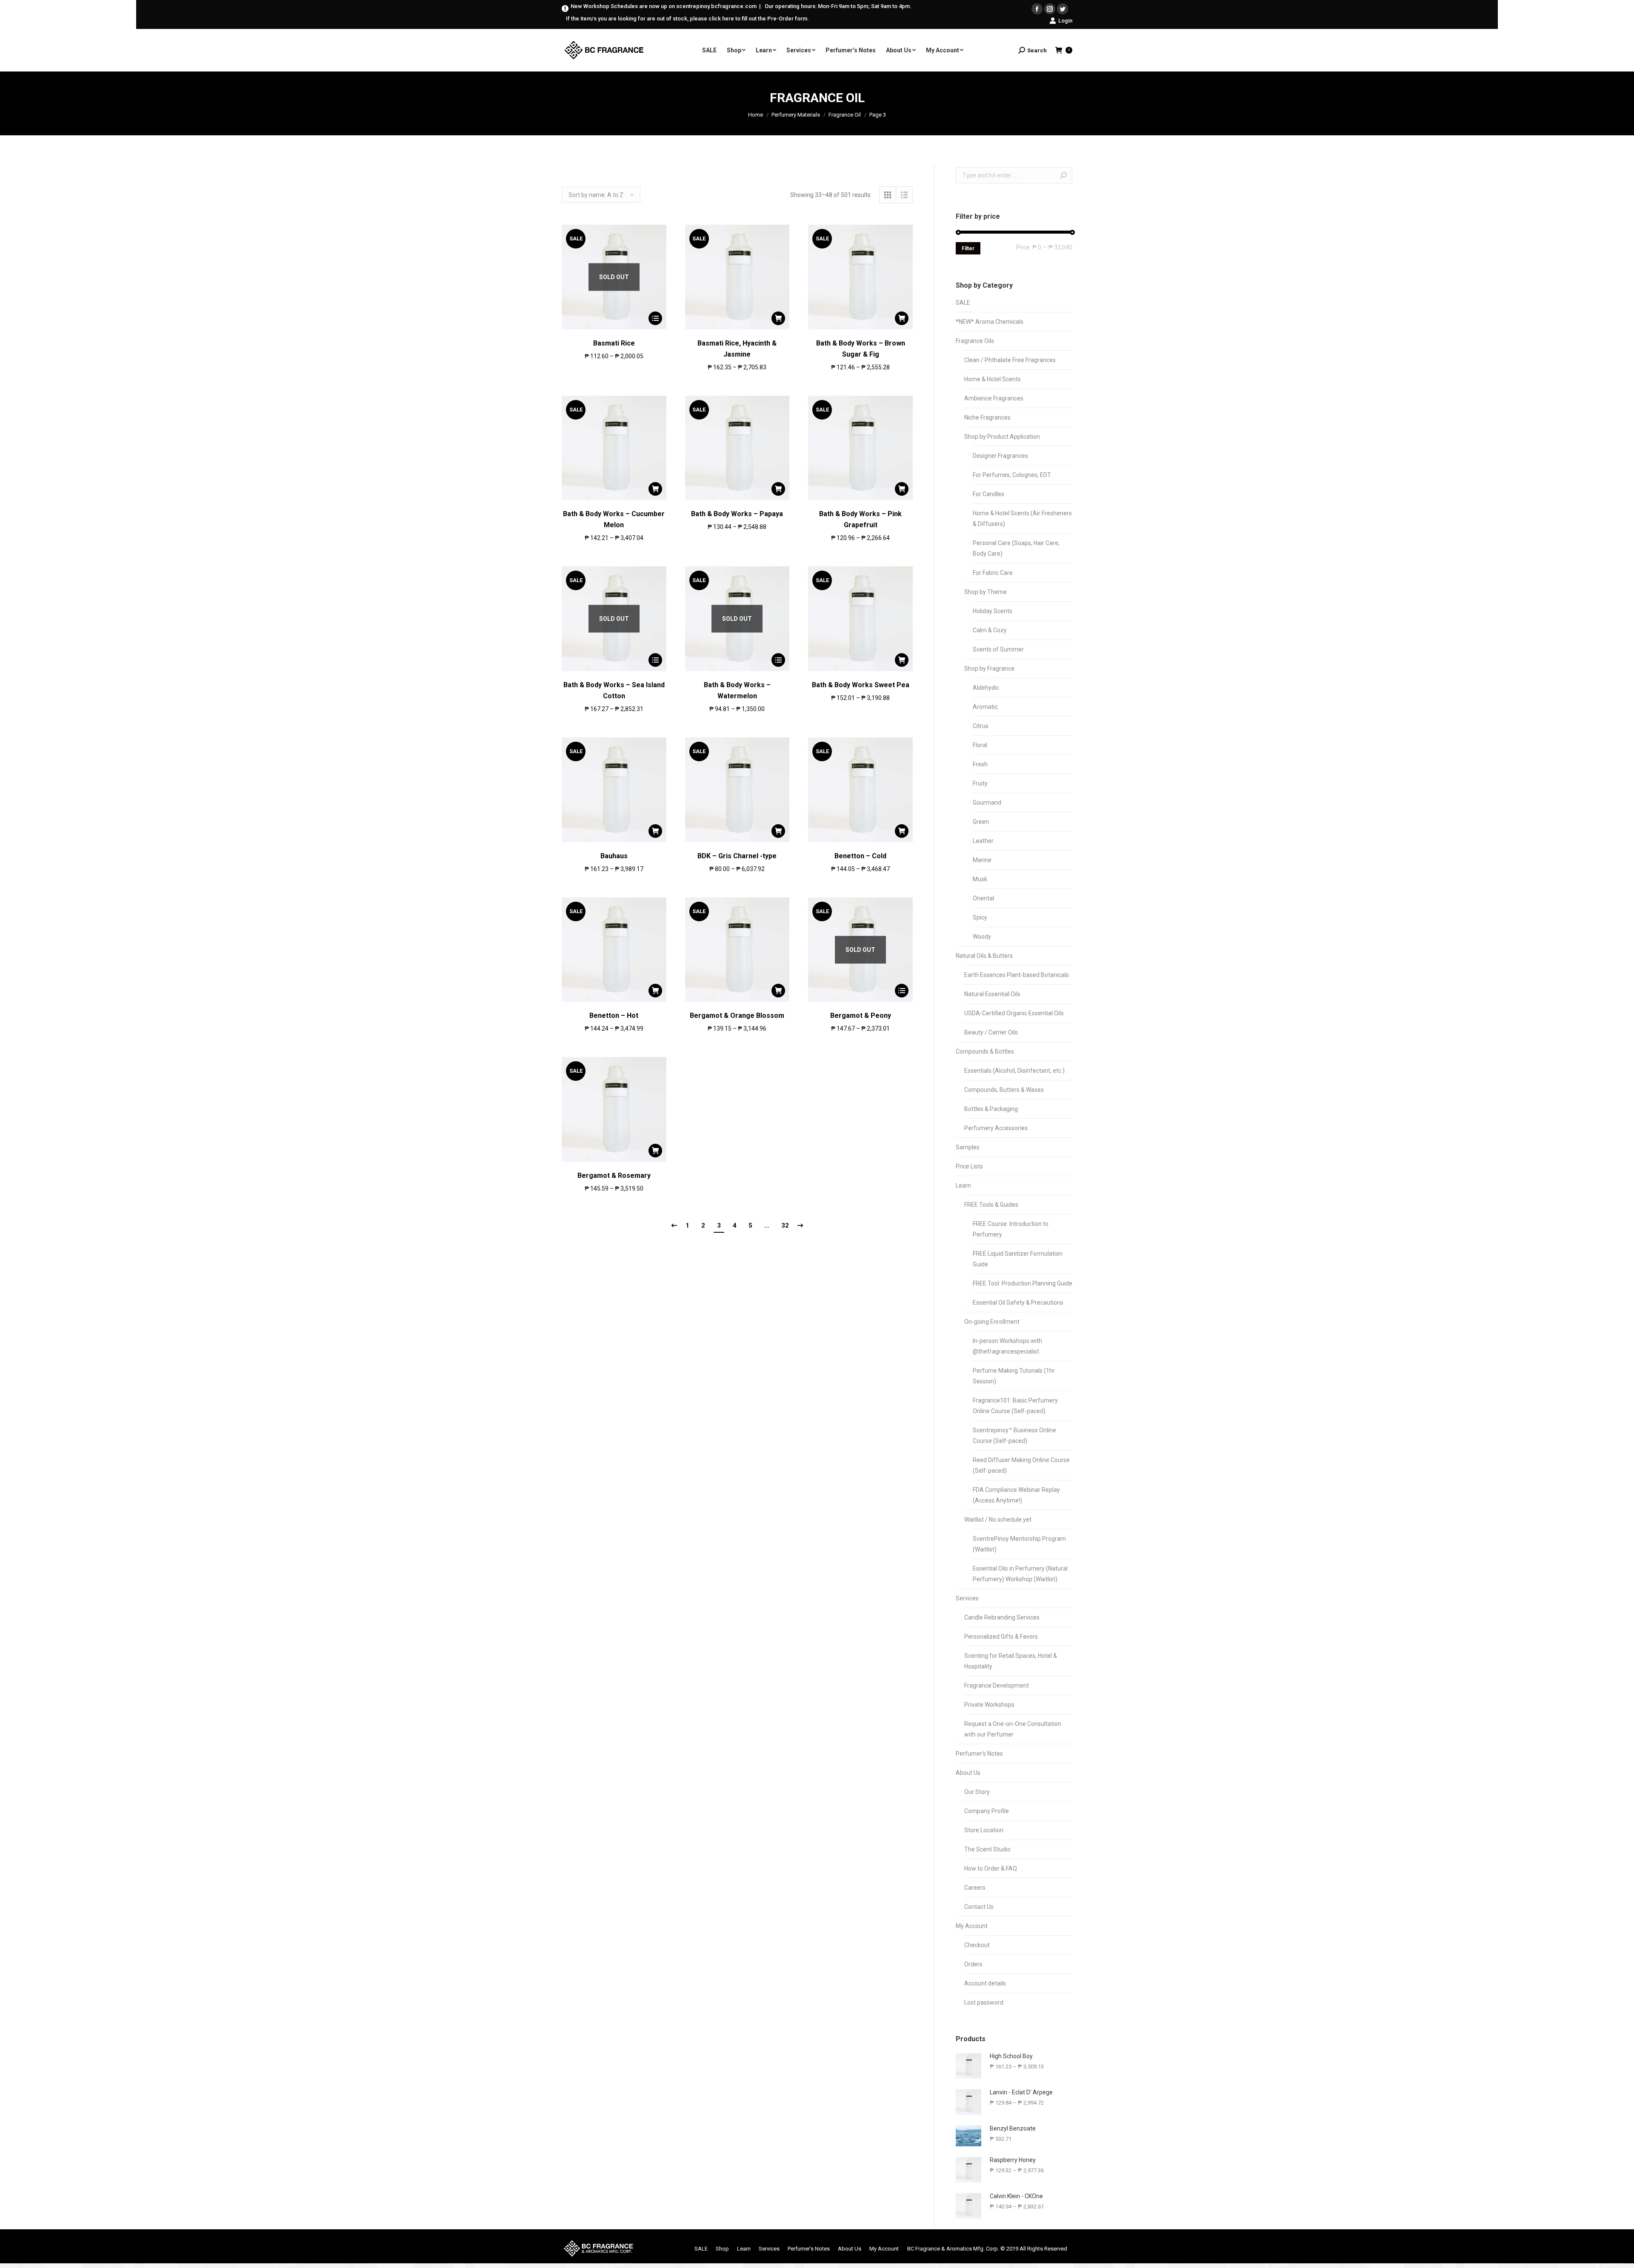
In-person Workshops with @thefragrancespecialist (1007, 1346)
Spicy (980, 917)
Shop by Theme (986, 592)
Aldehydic (986, 688)
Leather (983, 841)
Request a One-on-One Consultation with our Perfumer (1013, 1729)
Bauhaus (614, 856)
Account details (985, 1983)
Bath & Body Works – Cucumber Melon (614, 519)
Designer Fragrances (1000, 456)
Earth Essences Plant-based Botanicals (1017, 975)
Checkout (977, 1945)
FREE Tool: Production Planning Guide (1023, 1283)
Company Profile (987, 1811)
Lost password (984, 2002)
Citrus (981, 726)
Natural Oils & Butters (984, 956)
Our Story (977, 1792)
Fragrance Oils (975, 341)
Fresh (980, 764)
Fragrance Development (997, 1685)
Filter (968, 249)
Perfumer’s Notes (979, 1754)
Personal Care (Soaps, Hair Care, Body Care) (1016, 548)
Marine (982, 860)
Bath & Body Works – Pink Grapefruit (860, 519)
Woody (982, 937)
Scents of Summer (998, 649)
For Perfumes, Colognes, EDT (1012, 475)
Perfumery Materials (796, 115)
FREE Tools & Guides (991, 1205)
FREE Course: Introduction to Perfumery (1011, 1229)
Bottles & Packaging (991, 1109)
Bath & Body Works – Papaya (737, 514)
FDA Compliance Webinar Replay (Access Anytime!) (1016, 1495)
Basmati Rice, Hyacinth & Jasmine (737, 349)
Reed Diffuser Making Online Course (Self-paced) (1021, 1465)
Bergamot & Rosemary (614, 1175)
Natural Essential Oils (992, 994)
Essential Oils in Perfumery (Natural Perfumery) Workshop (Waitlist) (1020, 1574)
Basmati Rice (614, 343)
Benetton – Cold (860, 856)
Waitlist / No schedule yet (998, 1520)
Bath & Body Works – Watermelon (737, 690)
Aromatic (985, 707)
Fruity (980, 783)
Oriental (983, 898)
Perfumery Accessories (996, 1128)
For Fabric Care (993, 573)
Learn (963, 1185)
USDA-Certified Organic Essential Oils (1014, 1013)
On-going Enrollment (992, 1322)
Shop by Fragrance (989, 668)
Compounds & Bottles (985, 1051)
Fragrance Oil (845, 115)
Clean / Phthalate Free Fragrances (1010, 360)
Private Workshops (989, 1705)
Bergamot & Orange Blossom (737, 1015)
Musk (980, 879)
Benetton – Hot (614, 1015)
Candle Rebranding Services (1002, 1617)
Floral (980, 745)
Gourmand (987, 803)
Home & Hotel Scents (993, 379)
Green (981, 822)
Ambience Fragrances (994, 398)
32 (785, 1225)
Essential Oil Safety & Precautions (1018, 1303)
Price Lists (969, 1166)
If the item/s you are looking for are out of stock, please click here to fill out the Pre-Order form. (687, 19)
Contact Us (979, 1907)
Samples (968, 1147)
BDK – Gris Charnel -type (737, 856)
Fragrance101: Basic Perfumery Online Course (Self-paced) (1015, 1406)
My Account (972, 1926)
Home (756, 115)
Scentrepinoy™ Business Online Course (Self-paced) (1014, 1435)
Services (967, 1598)
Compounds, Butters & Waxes (1004, 1090)
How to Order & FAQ (991, 1868)
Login (1065, 21)
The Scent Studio (987, 1849)
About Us (968, 1773)
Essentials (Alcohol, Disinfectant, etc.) (1014, 1071)
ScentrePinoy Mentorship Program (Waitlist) (1019, 1544)
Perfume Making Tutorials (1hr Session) (1014, 1376)
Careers (975, 1888)
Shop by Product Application (1002, 437)
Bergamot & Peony (861, 1015)
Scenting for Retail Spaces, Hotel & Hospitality (1011, 1661)
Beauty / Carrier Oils (991, 1032)
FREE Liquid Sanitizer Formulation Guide (1018, 1259)
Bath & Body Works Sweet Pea (861, 685)
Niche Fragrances (987, 417)
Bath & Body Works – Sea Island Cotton (614, 690)
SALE (963, 303)
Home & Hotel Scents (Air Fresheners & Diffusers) (1022, 518)
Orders (973, 1964)
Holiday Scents (993, 611)
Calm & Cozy (990, 630)
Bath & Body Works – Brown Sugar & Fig (861, 349)
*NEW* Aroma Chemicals (990, 322)
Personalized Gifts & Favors (1001, 1637)
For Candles (988, 494)
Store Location (984, 1830)
